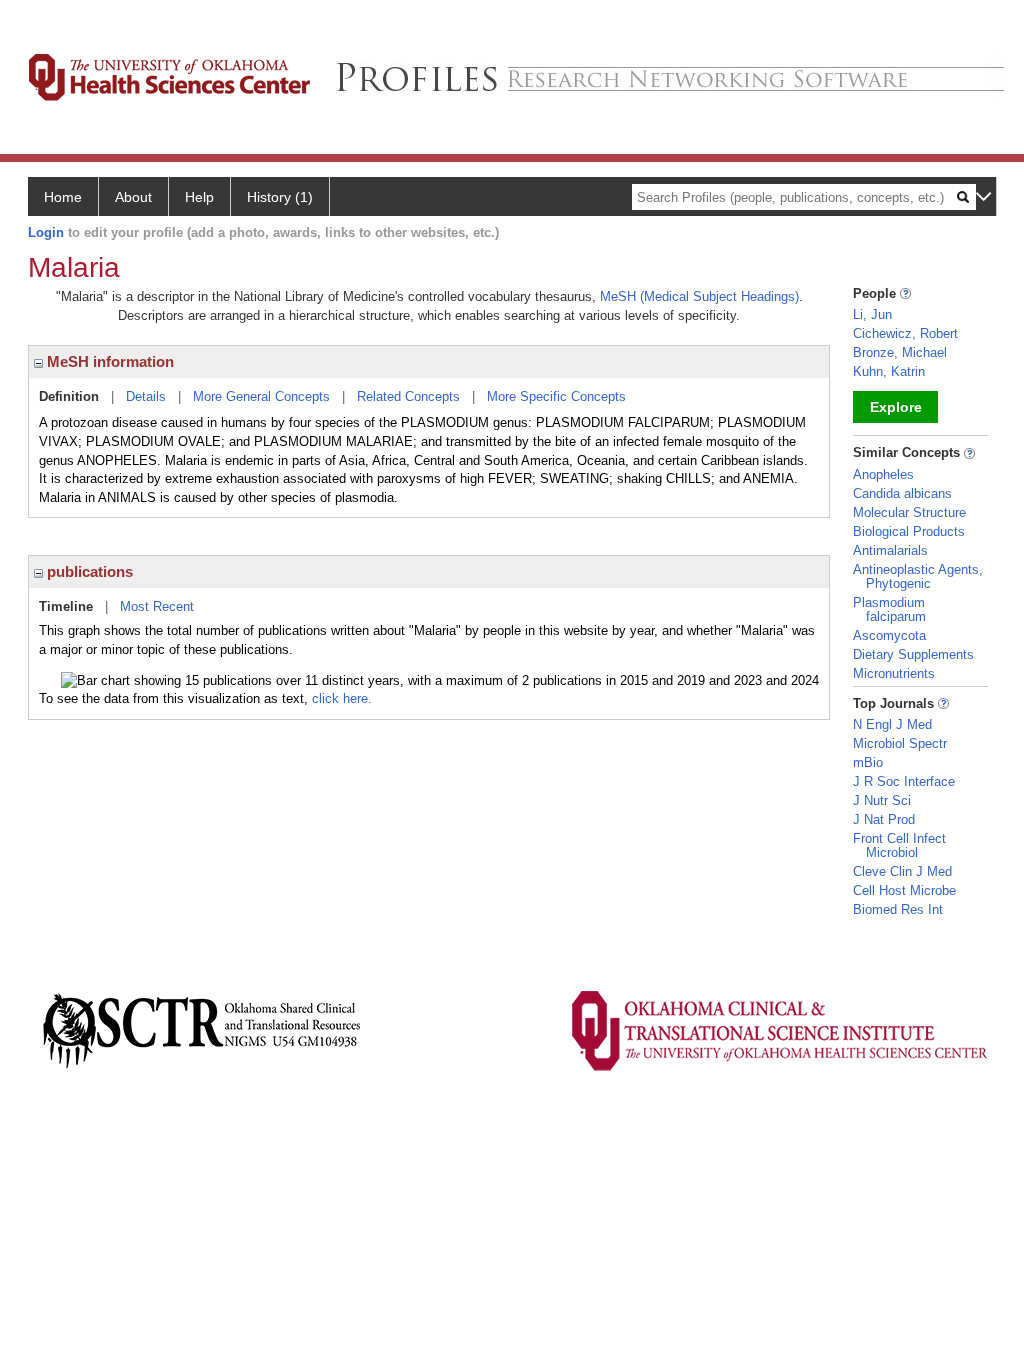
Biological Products (909, 531)
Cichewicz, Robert (905, 333)
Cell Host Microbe (904, 890)
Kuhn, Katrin (889, 371)
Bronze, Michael (900, 352)
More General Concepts (261, 396)
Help (199, 197)
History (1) (280, 197)
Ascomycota (889, 635)
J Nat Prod (884, 819)
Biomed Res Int (898, 909)
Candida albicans (902, 493)
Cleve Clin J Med (902, 871)
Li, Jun (872, 314)
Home (63, 197)
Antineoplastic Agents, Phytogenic (918, 576)
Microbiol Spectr (900, 743)
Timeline (66, 606)
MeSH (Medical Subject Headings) (699, 296)
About (133, 197)
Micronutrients (894, 673)
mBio (868, 762)
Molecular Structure (909, 512)
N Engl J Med (892, 724)
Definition (69, 396)
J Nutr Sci (882, 800)
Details (146, 396)
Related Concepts (408, 396)
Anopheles (883, 474)
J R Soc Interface (904, 781)
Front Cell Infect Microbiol (899, 845)
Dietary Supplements (913, 654)
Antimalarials (890, 550)
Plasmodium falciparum (889, 609)
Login (46, 232)
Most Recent (157, 606)
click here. (342, 698)
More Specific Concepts (556, 396)
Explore (896, 407)
